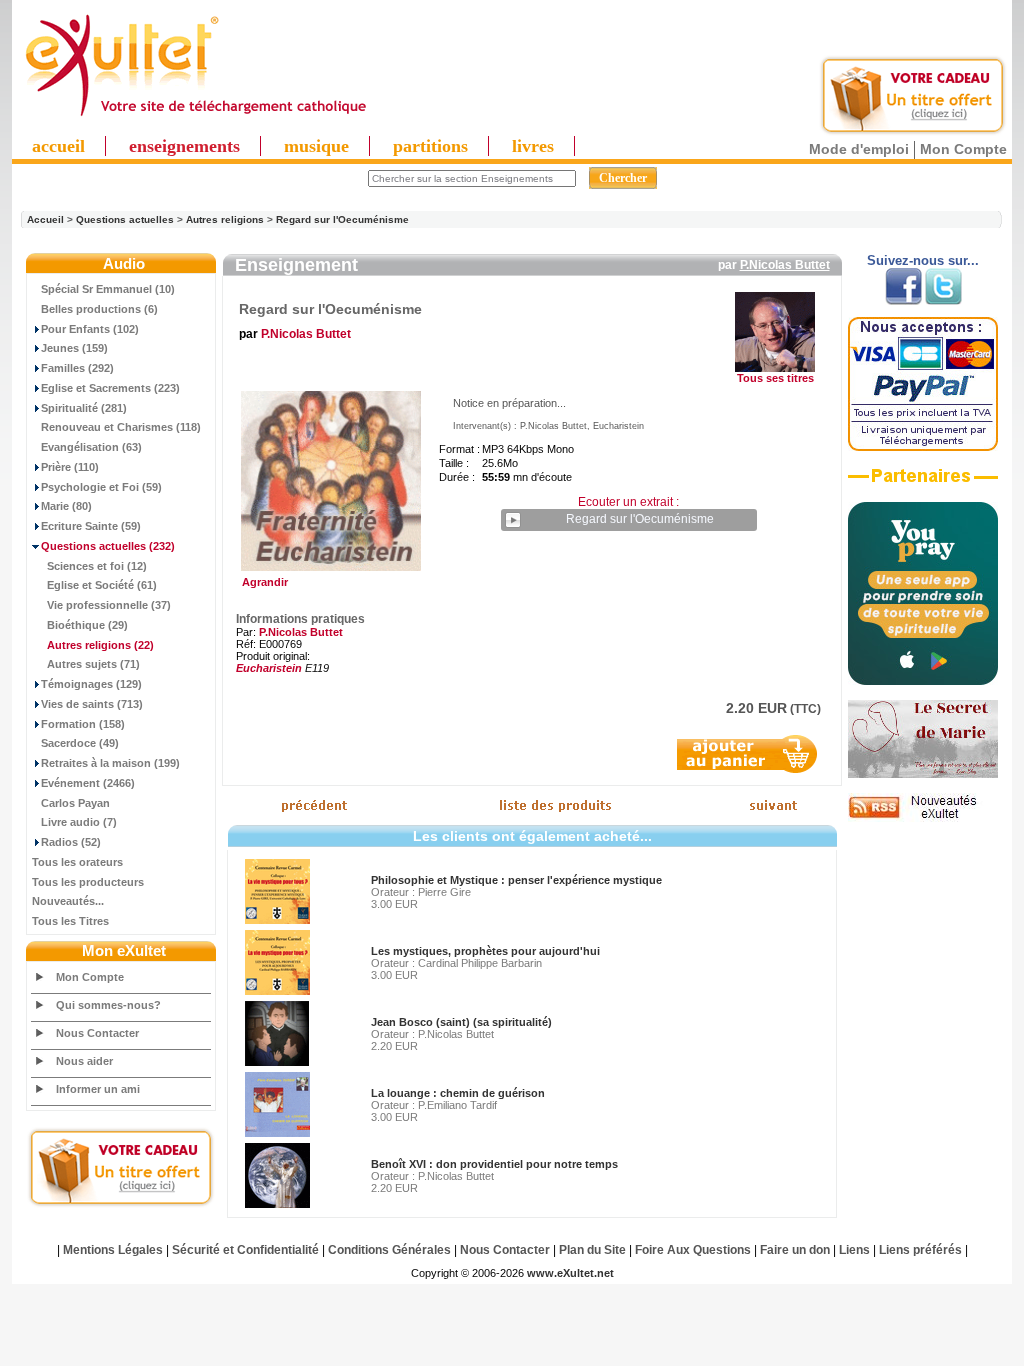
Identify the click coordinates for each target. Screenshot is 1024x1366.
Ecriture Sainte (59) (91, 526)
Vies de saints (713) (92, 704)
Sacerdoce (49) (80, 743)
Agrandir (262, 582)
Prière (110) (70, 467)
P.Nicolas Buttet (785, 265)
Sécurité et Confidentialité (245, 1250)
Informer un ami (98, 1089)
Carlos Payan (75, 803)
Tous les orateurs (77, 862)
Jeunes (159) (74, 348)
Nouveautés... (68, 901)
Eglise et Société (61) (102, 585)
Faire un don (795, 1250)
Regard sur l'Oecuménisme (342, 219)
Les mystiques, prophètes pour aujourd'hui (485, 951)
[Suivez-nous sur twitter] (943, 301)
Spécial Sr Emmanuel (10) (108, 289)
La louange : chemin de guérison (458, 1093)
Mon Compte (963, 149)
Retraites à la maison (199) (110, 763)
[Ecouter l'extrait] (923, 483)
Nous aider (84, 1061)
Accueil (45, 219)
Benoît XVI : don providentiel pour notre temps (494, 1164)
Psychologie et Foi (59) (101, 487)
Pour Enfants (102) (90, 329)
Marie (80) (66, 506)
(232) (108, 546)
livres (533, 146)
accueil (58, 146)
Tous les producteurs (88, 882)
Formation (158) (83, 724)
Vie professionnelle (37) (109, 605)
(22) (100, 645)
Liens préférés (920, 1250)
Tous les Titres (70, 921)
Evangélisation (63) (91, 447)
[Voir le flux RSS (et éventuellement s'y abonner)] (923, 818)
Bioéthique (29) (87, 625)
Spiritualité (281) (84, 408)
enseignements (184, 146)
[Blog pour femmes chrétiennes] (923, 774)
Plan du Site (592, 1250)
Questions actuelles (125, 219)
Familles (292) (77, 368)
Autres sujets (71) (93, 664)
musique (316, 146)
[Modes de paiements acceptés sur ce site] (923, 447)
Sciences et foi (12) (97, 566)
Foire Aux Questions (693, 1250)
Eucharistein (269, 668)
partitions (430, 146)
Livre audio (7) (79, 822)
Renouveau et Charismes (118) (121, 427)
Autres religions (225, 219)
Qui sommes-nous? (108, 1005)
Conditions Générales (389, 1250)
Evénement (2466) (88, 783)
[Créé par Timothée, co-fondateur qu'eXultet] (923, 681)
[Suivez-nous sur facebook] (903, 301)
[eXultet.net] (195, 117)
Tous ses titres (775, 378)
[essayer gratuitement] (913, 132)
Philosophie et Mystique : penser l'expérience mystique (516, 880)
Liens (854, 1250)
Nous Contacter (97, 1033)
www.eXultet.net (570, 1273)
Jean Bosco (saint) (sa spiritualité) (461, 1022)
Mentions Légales (113, 1250)
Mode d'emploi (859, 149)
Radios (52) (71, 842)
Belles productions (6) (99, 309)
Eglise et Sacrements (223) (110, 388)
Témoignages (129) (91, 684)
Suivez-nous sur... (923, 260)
